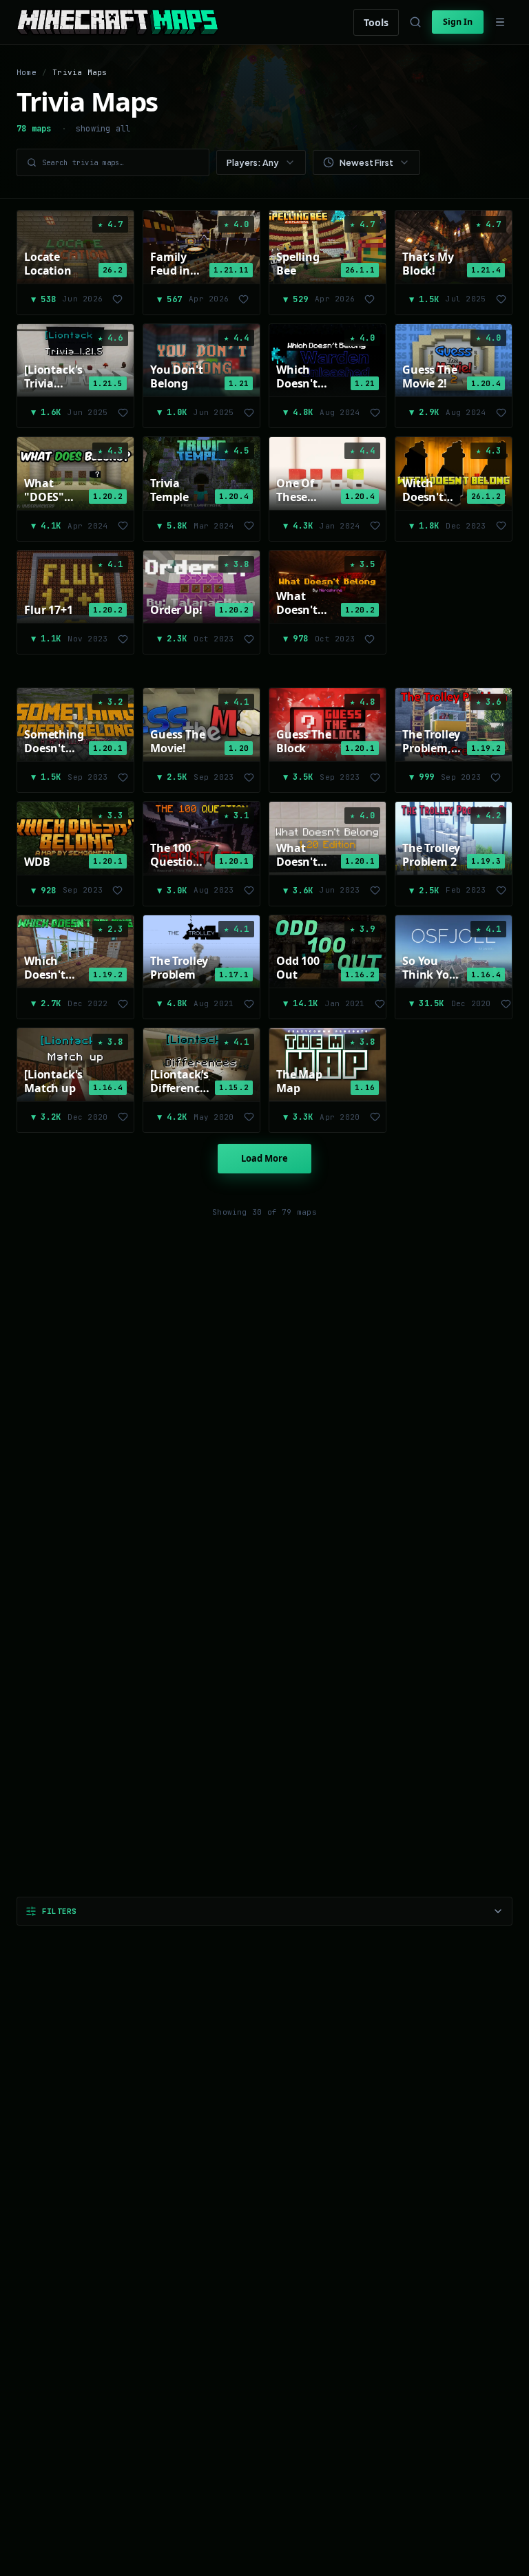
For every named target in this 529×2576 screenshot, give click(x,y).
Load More (264, 1158)
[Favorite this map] (118, 299)
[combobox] (261, 162)
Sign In (458, 22)
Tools (376, 22)
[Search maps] (415, 22)
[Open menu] (500, 22)
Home (27, 72)
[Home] (117, 22)
